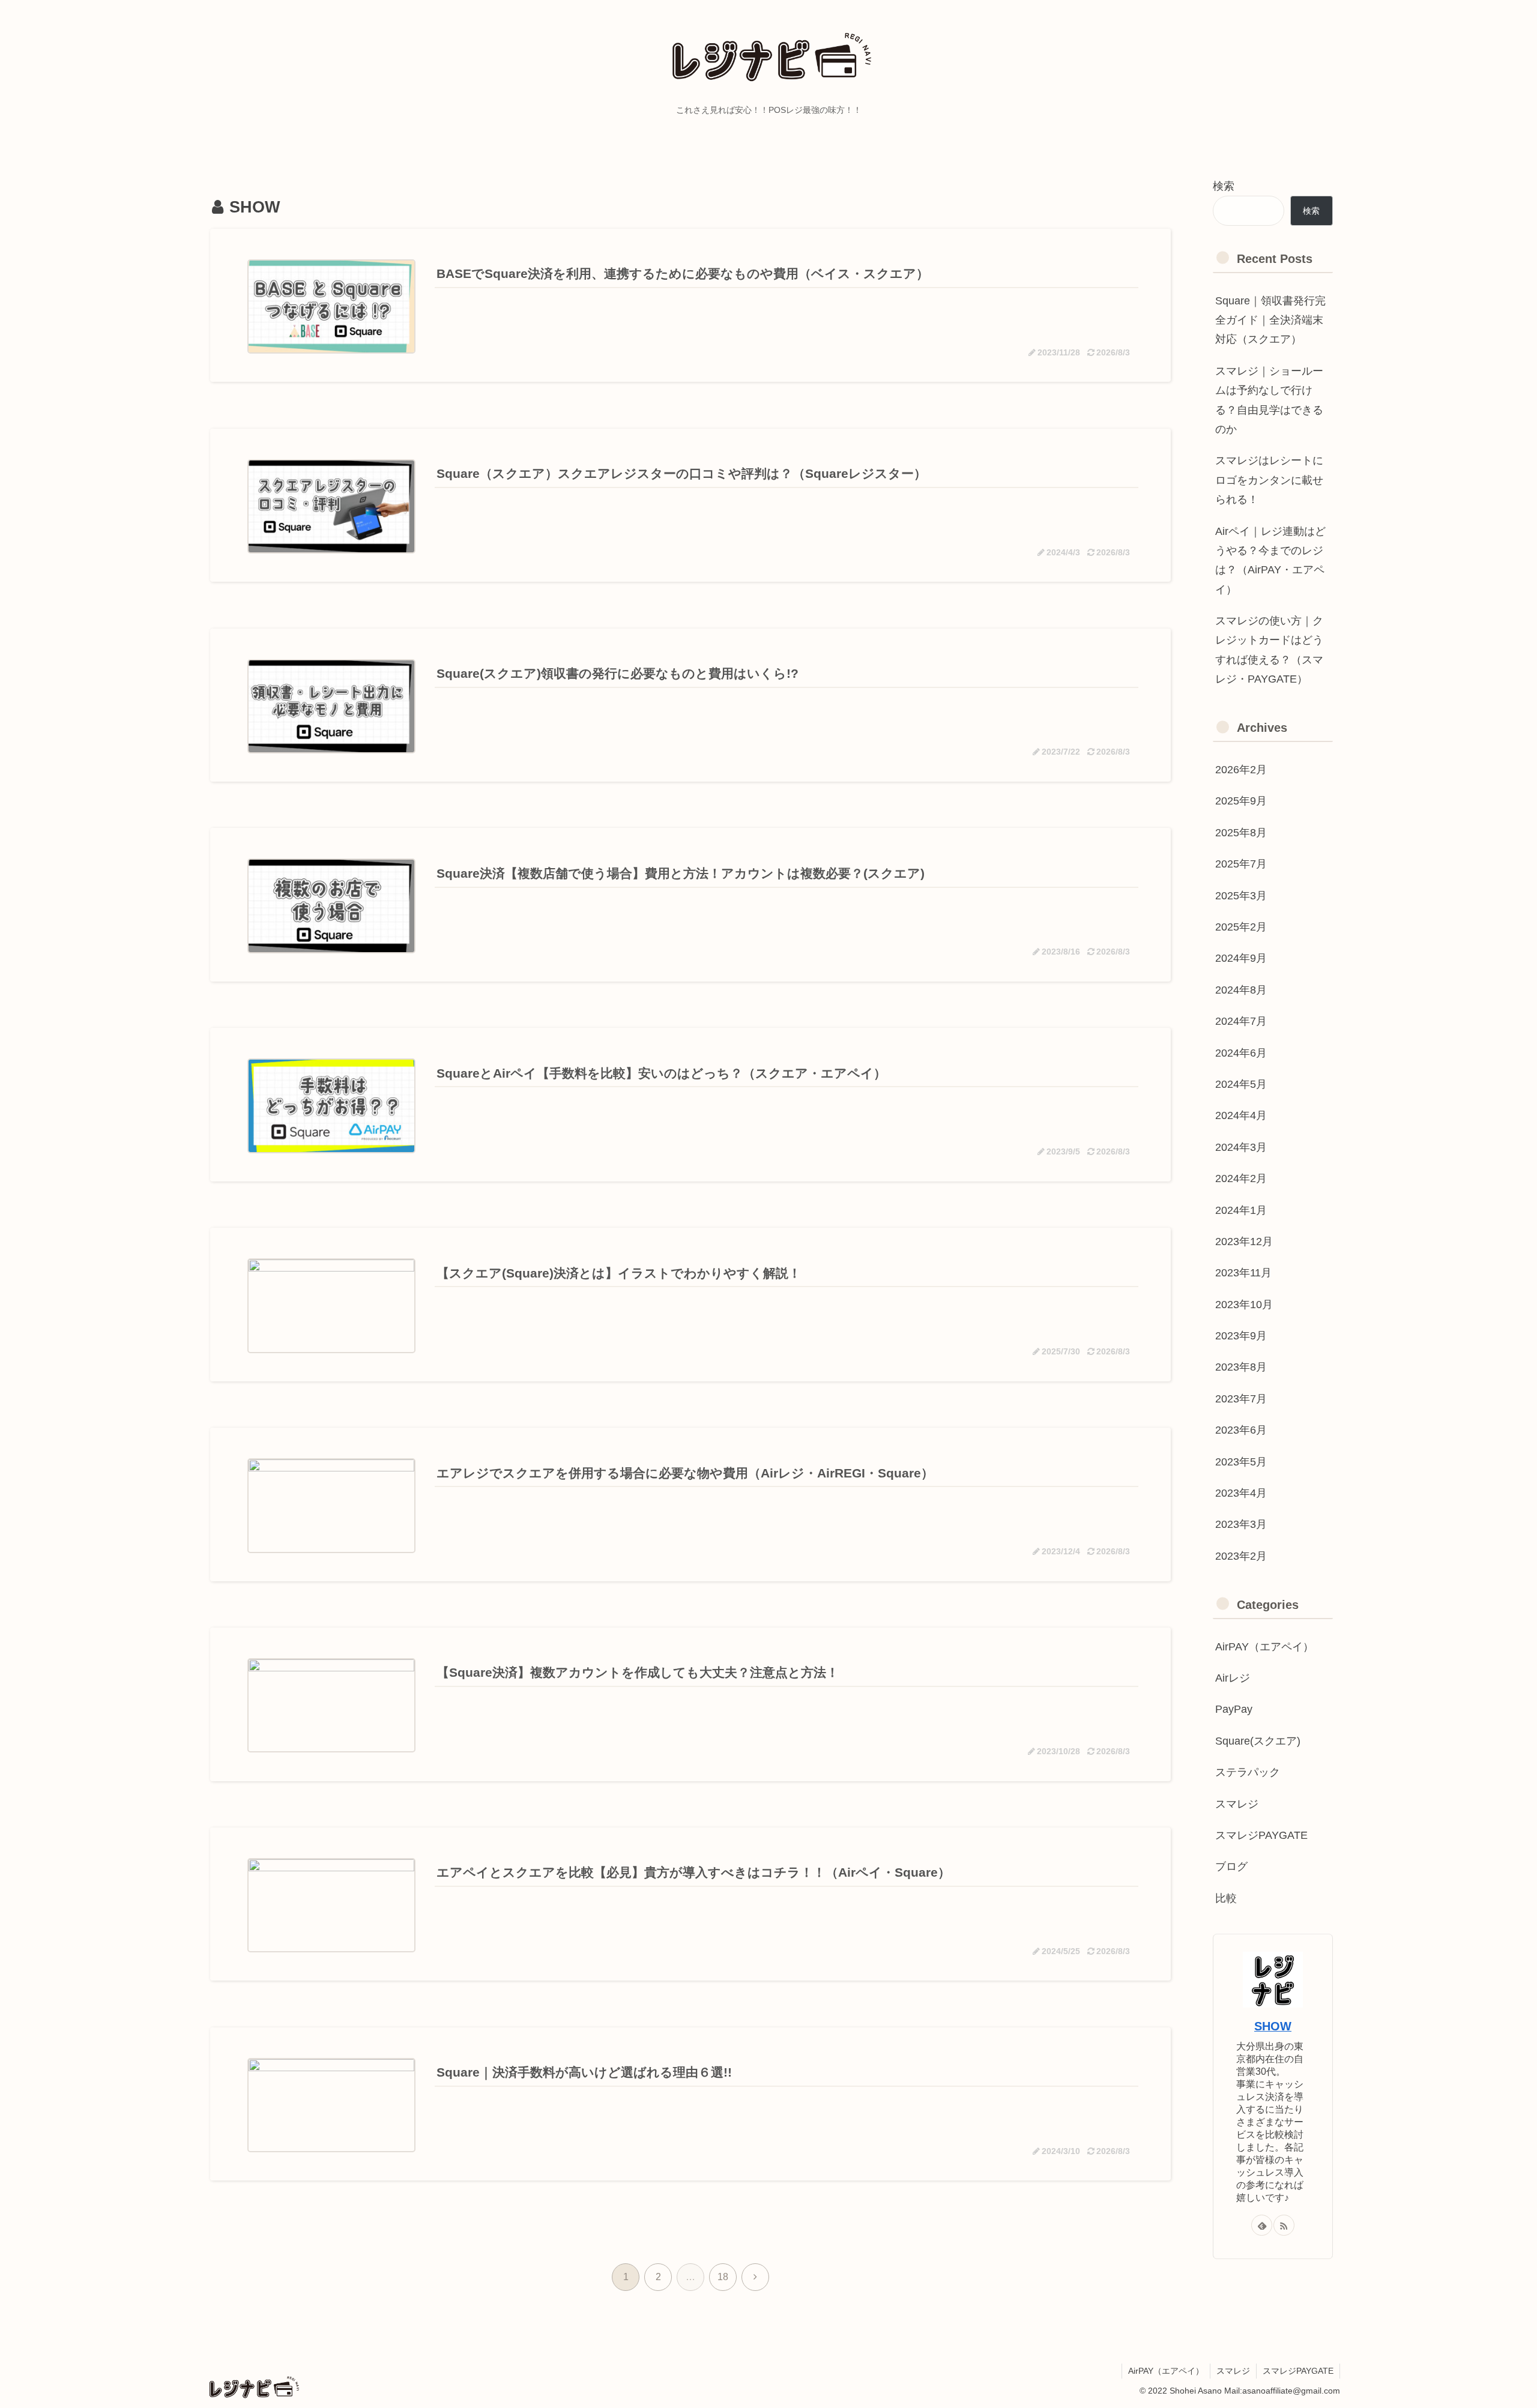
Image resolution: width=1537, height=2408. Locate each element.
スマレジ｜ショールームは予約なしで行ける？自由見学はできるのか (1269, 400)
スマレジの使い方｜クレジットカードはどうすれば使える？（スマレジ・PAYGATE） (1269, 650)
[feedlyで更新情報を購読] (1262, 2225)
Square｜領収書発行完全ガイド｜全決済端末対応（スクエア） (1270, 320)
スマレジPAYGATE (1298, 2371)
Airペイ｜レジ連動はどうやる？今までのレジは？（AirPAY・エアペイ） (1270, 560)
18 (723, 2277)
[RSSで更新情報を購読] (1284, 2225)
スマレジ (1233, 2371)
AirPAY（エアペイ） (1166, 2371)
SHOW (1273, 2026)
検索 (1224, 186)
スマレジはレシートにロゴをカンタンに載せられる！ (1269, 480)
